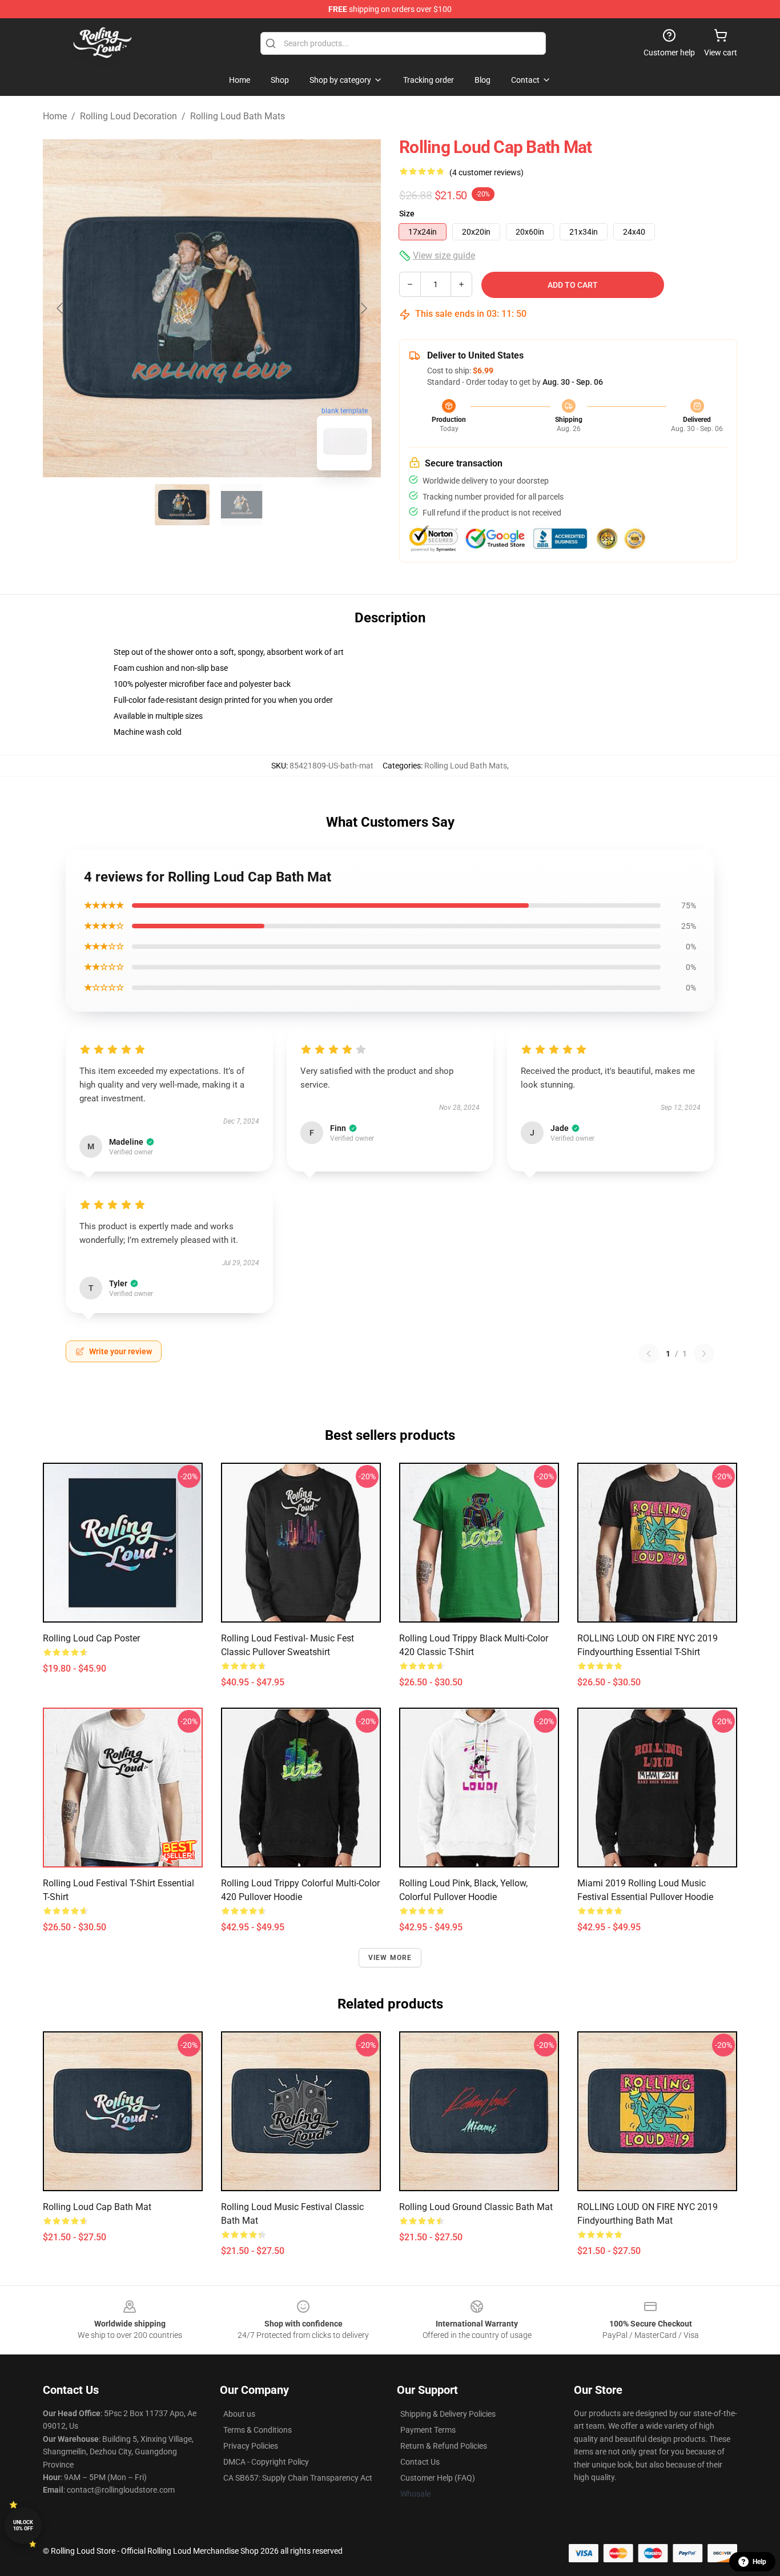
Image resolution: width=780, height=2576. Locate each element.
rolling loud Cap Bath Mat (97, 2207)
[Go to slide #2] (242, 505)
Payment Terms (428, 2430)
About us (239, 2414)
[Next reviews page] (704, 1354)
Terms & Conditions (258, 2430)
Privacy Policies (251, 2446)
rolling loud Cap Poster (91, 1638)
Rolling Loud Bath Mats (238, 116)
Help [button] (759, 2562)
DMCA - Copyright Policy (266, 2462)
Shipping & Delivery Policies (448, 2414)
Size (407, 214)
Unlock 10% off (23, 2525)
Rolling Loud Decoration (128, 116)
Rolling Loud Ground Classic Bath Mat (476, 2207)
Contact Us (420, 2462)
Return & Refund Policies (444, 2446)
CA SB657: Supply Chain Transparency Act (298, 2478)
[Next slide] (363, 308)
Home (55, 116)
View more (390, 1958)
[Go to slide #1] (182, 505)
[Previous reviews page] (649, 1354)
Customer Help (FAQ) (438, 2478)
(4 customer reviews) (487, 172)
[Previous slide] (61, 308)
